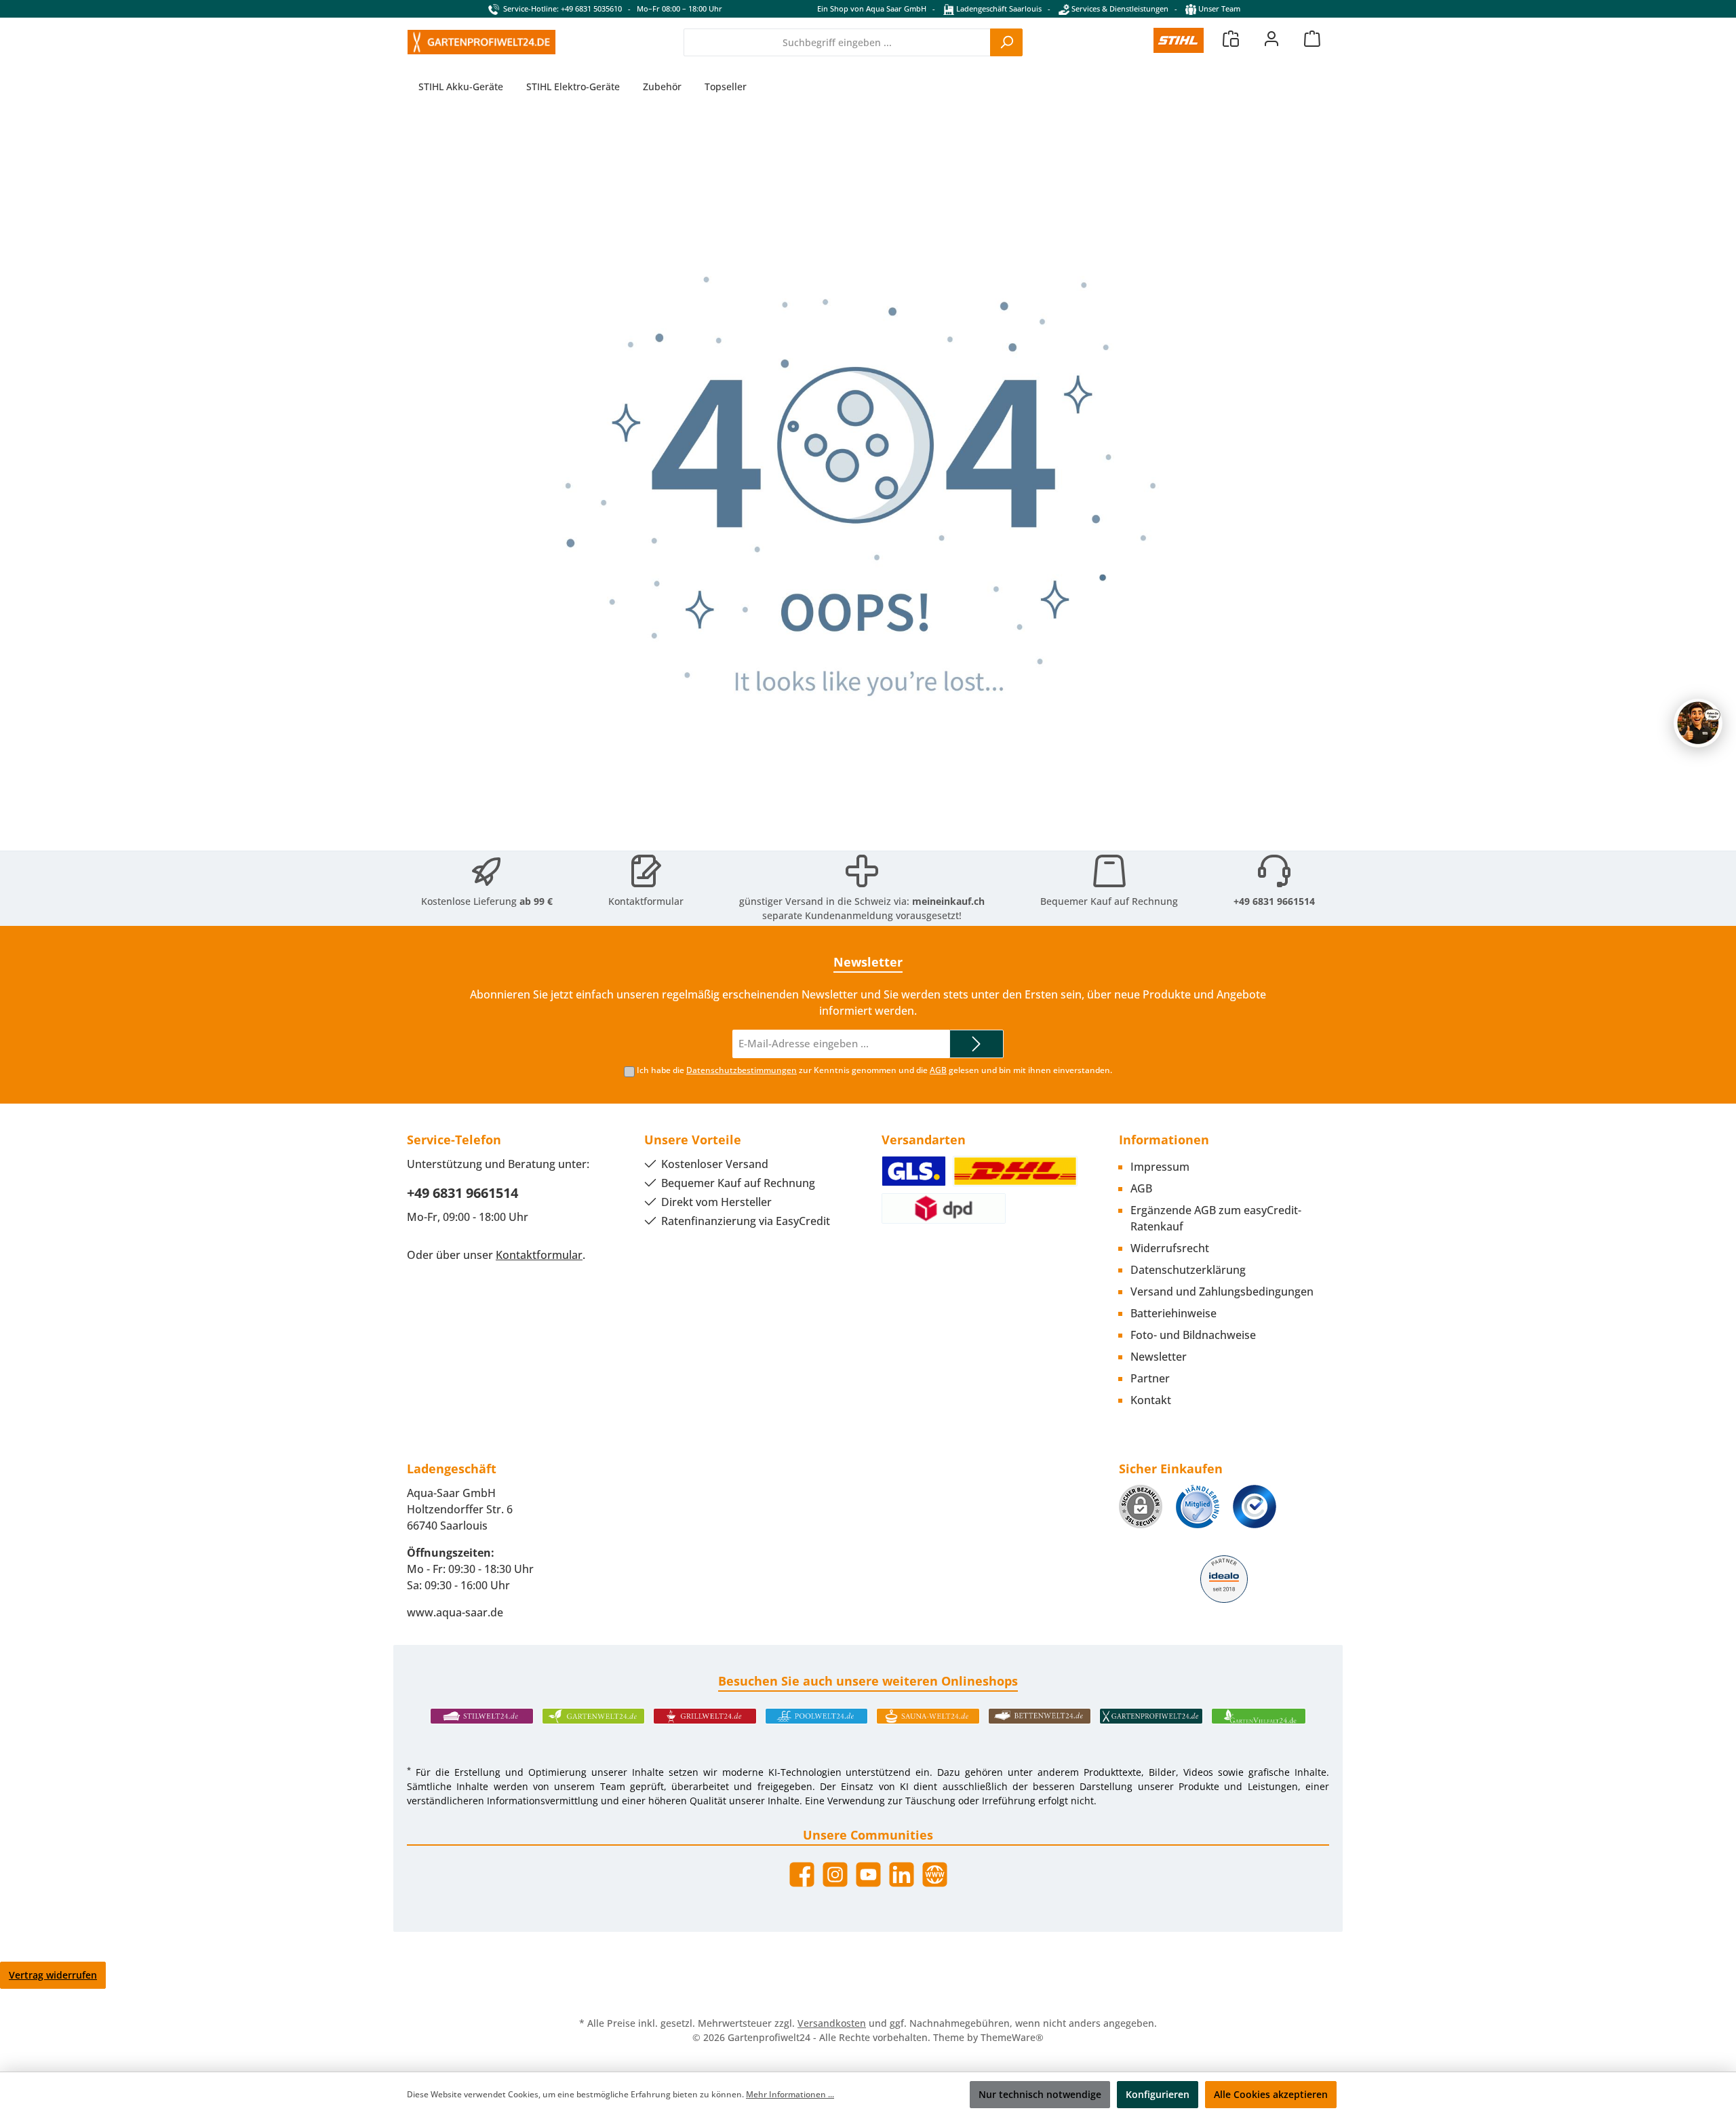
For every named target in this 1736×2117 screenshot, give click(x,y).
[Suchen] (1006, 42)
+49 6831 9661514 (1274, 901)
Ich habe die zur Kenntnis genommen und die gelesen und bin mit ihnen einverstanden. (874, 1070)
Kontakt (1151, 1400)
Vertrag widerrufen (53, 1975)
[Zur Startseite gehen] (481, 42)
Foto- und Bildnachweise (1193, 1335)
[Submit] (976, 1044)
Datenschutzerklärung (1188, 1270)
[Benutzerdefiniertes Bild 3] (1255, 1507)
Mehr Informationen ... (790, 2094)
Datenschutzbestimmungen (742, 1070)
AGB (938, 1070)
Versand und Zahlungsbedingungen (1222, 1291)
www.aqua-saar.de (455, 1612)
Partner (1150, 1378)
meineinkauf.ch (948, 901)
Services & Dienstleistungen (1119, 8)
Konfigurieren (1158, 2094)
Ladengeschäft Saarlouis (998, 8)
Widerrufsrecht (1170, 1248)
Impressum (1160, 1167)
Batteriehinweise (1173, 1313)
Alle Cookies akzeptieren (1271, 2094)
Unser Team (1219, 8)
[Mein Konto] (1271, 38)
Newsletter (1159, 1357)
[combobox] (837, 42)
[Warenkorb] (1312, 38)
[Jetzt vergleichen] (1231, 38)
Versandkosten (832, 2023)
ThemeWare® (1012, 2037)
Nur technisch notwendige (1040, 2094)
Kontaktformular (646, 901)
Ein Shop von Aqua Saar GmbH (872, 8)
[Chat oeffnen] (1698, 723)
